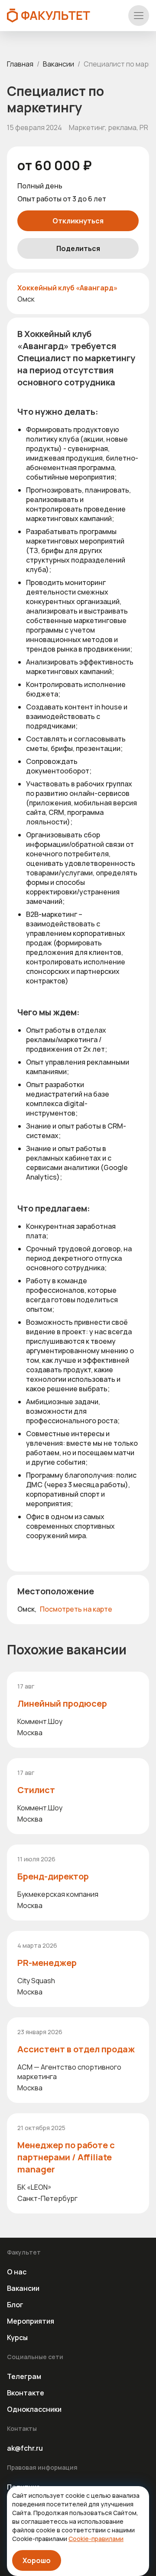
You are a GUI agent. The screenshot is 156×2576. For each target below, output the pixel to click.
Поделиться (78, 248)
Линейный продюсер (62, 1703)
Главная (20, 64)
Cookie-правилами (96, 2539)
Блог (15, 2305)
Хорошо (37, 2560)
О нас (17, 2272)
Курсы (17, 2337)
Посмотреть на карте (76, 1609)
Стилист (36, 1790)
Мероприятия (31, 2321)
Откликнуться (78, 221)
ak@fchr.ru (25, 2448)
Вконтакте (26, 2393)
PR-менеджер (47, 1963)
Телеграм (24, 2376)
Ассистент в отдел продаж (76, 2049)
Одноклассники (34, 2409)
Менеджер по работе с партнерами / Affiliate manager (66, 2157)
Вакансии (58, 64)
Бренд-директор (53, 1876)
